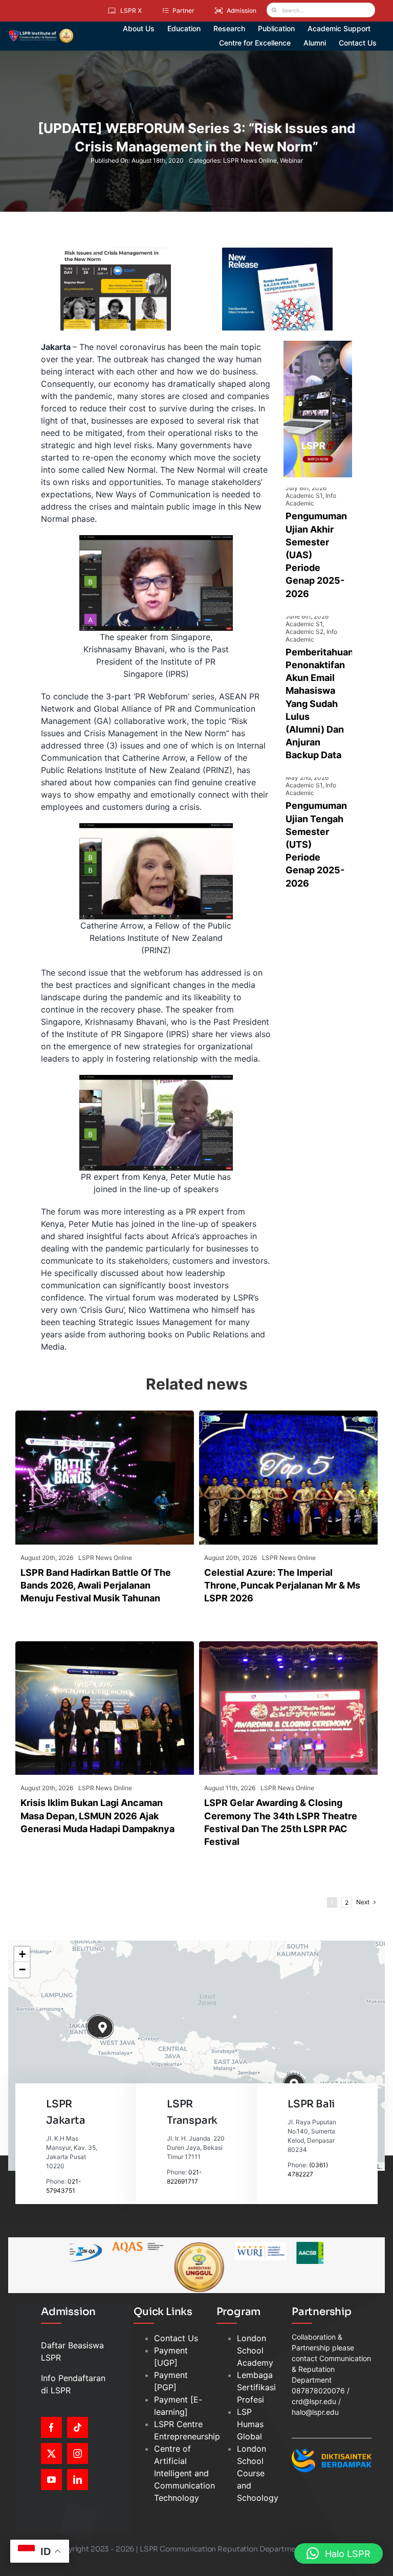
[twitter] (51, 2453)
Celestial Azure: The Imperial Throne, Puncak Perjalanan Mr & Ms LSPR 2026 (282, 1585)
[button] (103, 2028)
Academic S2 (304, 632)
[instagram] (78, 2453)
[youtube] (51, 2480)
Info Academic (311, 499)
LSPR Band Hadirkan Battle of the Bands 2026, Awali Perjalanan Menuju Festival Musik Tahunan (96, 1585)
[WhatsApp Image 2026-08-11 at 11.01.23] (288, 1645)
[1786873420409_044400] (288, 1415)
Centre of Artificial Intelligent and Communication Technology (184, 2473)
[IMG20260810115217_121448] (105, 1645)
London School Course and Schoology (258, 2473)
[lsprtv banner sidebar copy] (318, 345)
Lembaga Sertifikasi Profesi (256, 2387)
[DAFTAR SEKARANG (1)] (41, 32)
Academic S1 (304, 496)
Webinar (291, 160)
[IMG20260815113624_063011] (105, 1415)
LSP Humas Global (250, 2424)
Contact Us (176, 2338)
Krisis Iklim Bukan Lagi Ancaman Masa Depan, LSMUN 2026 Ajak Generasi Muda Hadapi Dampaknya (97, 1815)
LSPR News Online (250, 160)
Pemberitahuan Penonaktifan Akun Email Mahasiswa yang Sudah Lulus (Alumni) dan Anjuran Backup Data (320, 704)
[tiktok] (78, 2427)
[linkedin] (78, 2480)
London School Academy (255, 2350)
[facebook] (51, 2427)
